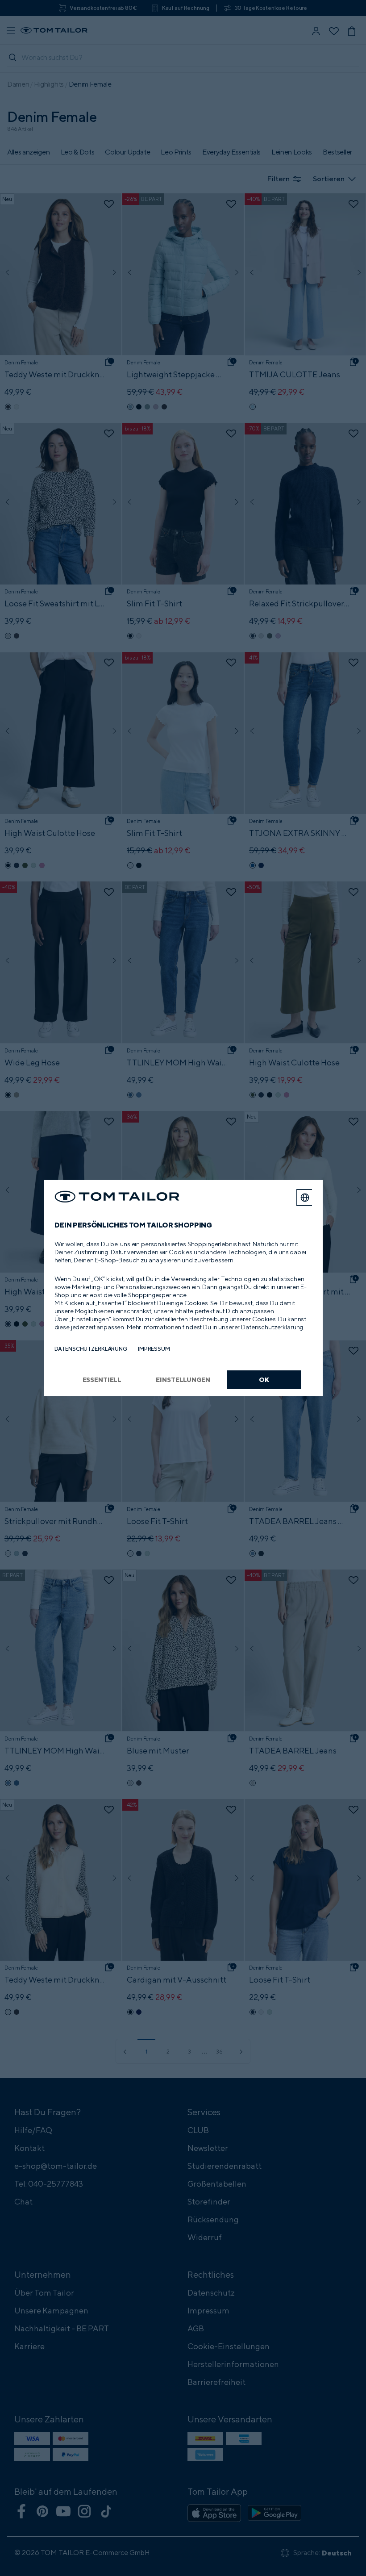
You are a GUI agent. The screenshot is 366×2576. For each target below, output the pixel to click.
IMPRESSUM (154, 1349)
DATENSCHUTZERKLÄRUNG (91, 1349)
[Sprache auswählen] (305, 1198)
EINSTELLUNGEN (183, 1380)
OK (264, 1380)
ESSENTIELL (102, 1380)
